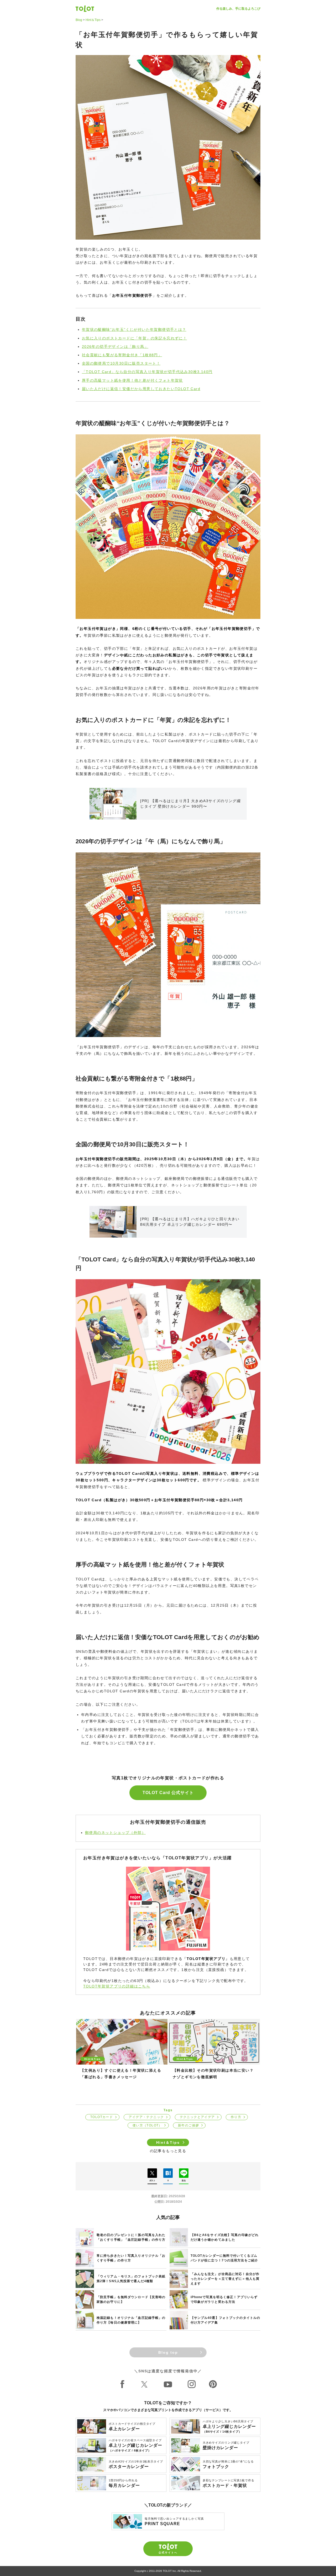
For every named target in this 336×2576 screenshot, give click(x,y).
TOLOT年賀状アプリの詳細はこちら (117, 1986)
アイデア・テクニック (146, 2117)
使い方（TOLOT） (147, 2125)
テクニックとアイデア (197, 2117)
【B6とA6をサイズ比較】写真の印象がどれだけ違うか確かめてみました (225, 2237)
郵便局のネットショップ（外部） (115, 1833)
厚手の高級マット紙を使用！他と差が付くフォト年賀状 (132, 380)
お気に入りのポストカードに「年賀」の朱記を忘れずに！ (134, 338)
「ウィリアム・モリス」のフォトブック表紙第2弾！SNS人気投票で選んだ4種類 (131, 2279)
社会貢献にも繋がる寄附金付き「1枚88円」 (122, 355)
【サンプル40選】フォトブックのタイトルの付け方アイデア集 (225, 2320)
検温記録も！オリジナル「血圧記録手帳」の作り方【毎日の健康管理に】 (131, 2320)
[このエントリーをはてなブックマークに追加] (168, 2173)
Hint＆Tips (93, 20)
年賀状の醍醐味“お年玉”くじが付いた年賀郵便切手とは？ (134, 330)
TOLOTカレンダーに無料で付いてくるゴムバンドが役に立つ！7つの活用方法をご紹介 (224, 2258)
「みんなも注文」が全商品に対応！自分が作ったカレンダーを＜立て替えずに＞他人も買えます (225, 2279)
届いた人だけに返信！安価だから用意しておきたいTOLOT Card (141, 389)
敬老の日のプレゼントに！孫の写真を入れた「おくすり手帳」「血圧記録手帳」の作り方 (131, 2237)
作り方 (236, 2117)
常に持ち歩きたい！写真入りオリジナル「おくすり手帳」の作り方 (131, 2258)
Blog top (168, 2352)
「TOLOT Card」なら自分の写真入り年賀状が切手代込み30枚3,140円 (147, 372)
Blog (79, 20)
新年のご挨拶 (188, 2125)
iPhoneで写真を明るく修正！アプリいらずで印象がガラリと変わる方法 (224, 2299)
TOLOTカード (102, 2117)
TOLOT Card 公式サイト (168, 1793)
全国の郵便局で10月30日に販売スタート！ (121, 363)
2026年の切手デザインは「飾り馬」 (115, 347)
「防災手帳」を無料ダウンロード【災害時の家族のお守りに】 (131, 2299)
